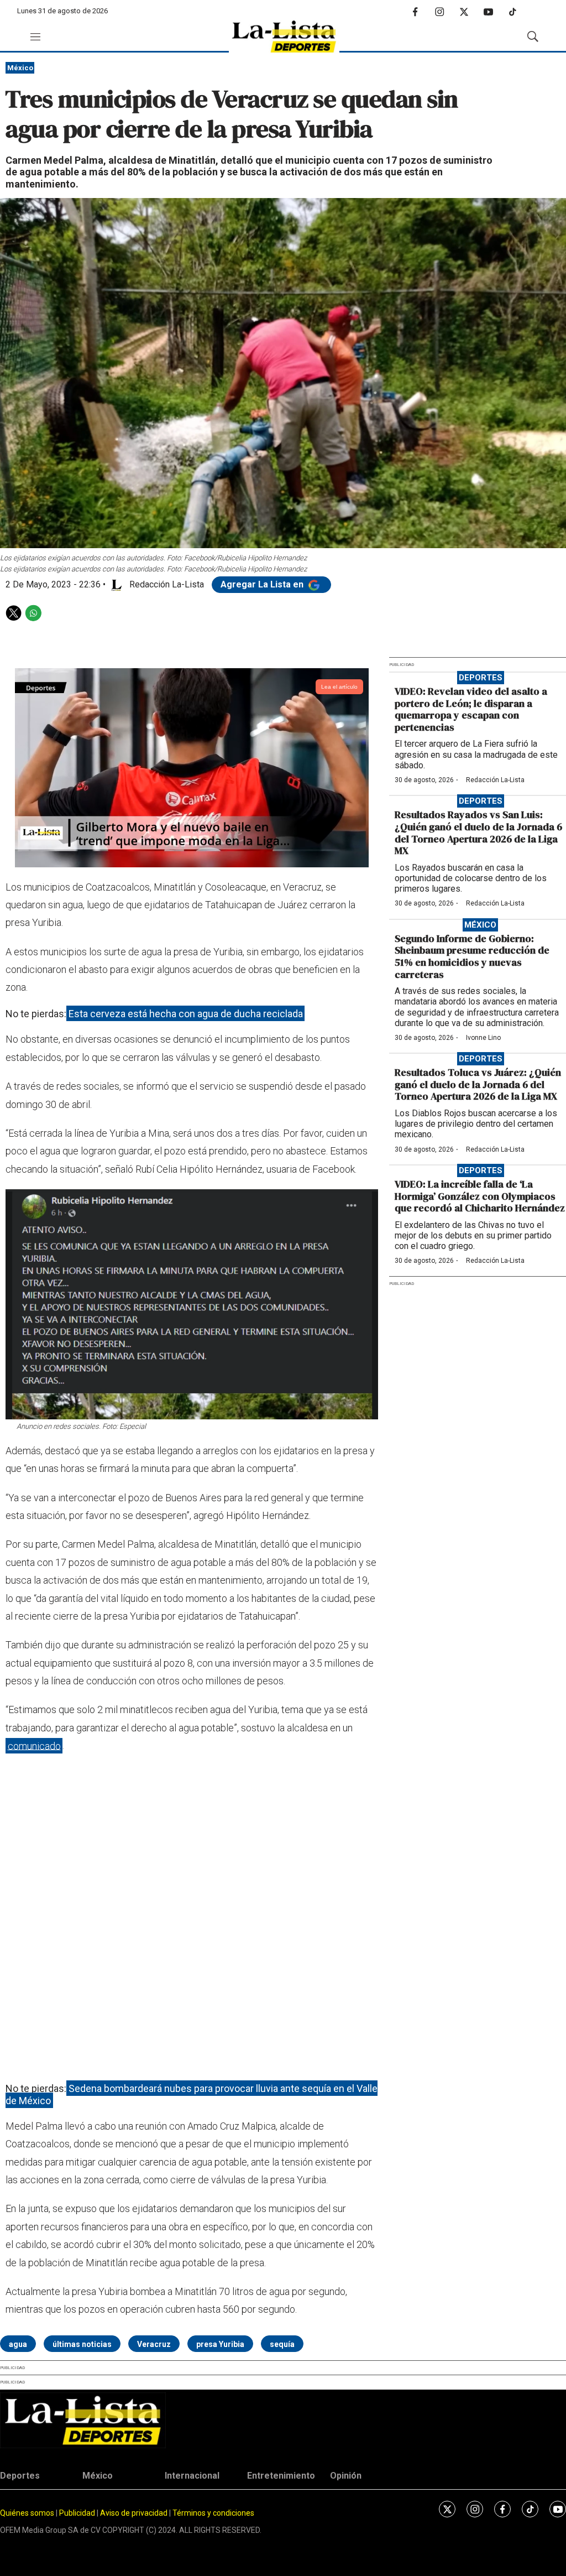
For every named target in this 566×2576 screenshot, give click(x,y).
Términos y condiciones (213, 2513)
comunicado (34, 1745)
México (20, 68)
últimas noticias (82, 2344)
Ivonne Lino (483, 1038)
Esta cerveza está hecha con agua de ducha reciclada (186, 1014)
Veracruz (154, 2344)
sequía (282, 2344)
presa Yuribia (220, 2344)
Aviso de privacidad (134, 2513)
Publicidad (78, 2513)
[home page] (284, 37)
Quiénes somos (27, 2513)
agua (18, 2344)
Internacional (192, 2476)
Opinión (346, 2476)
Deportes (481, 678)
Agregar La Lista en (263, 584)
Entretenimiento (281, 2476)
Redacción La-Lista (495, 780)
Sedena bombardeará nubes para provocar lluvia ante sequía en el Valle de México (192, 2094)
